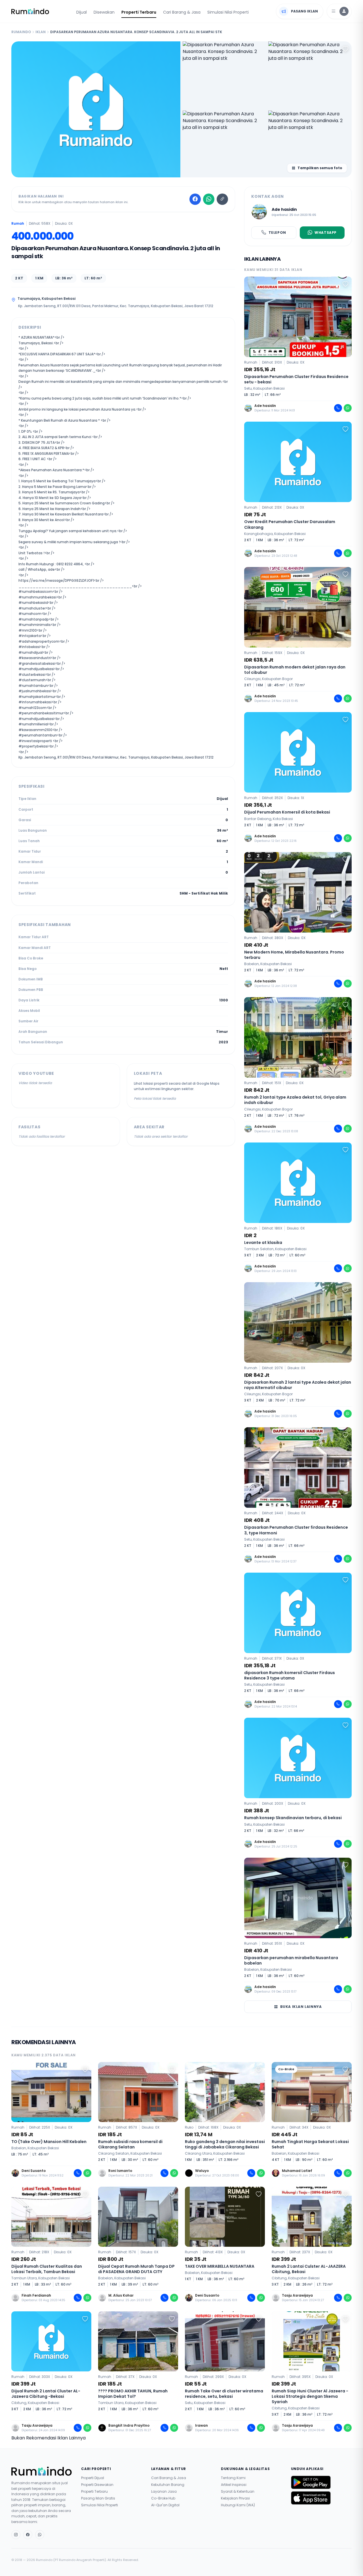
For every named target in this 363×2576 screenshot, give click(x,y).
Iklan (41, 32)
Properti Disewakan (97, 2485)
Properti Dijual (93, 2478)
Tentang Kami (233, 2478)
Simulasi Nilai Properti (228, 12)
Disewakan (104, 12)
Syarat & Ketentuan (238, 2492)
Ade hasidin (284, 209)
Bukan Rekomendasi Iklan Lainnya (48, 2438)
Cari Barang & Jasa (182, 12)
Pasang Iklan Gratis (98, 2498)
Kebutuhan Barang (168, 2485)
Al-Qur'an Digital (165, 2505)
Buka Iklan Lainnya (301, 2007)
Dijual (82, 12)
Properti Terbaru (139, 12)
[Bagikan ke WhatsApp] (209, 199)
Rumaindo (21, 32)
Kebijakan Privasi (235, 2498)
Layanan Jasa (164, 2492)
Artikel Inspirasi (234, 2485)
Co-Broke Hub (163, 2498)
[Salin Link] (222, 199)
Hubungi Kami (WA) (238, 2505)
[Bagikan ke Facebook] (195, 199)
